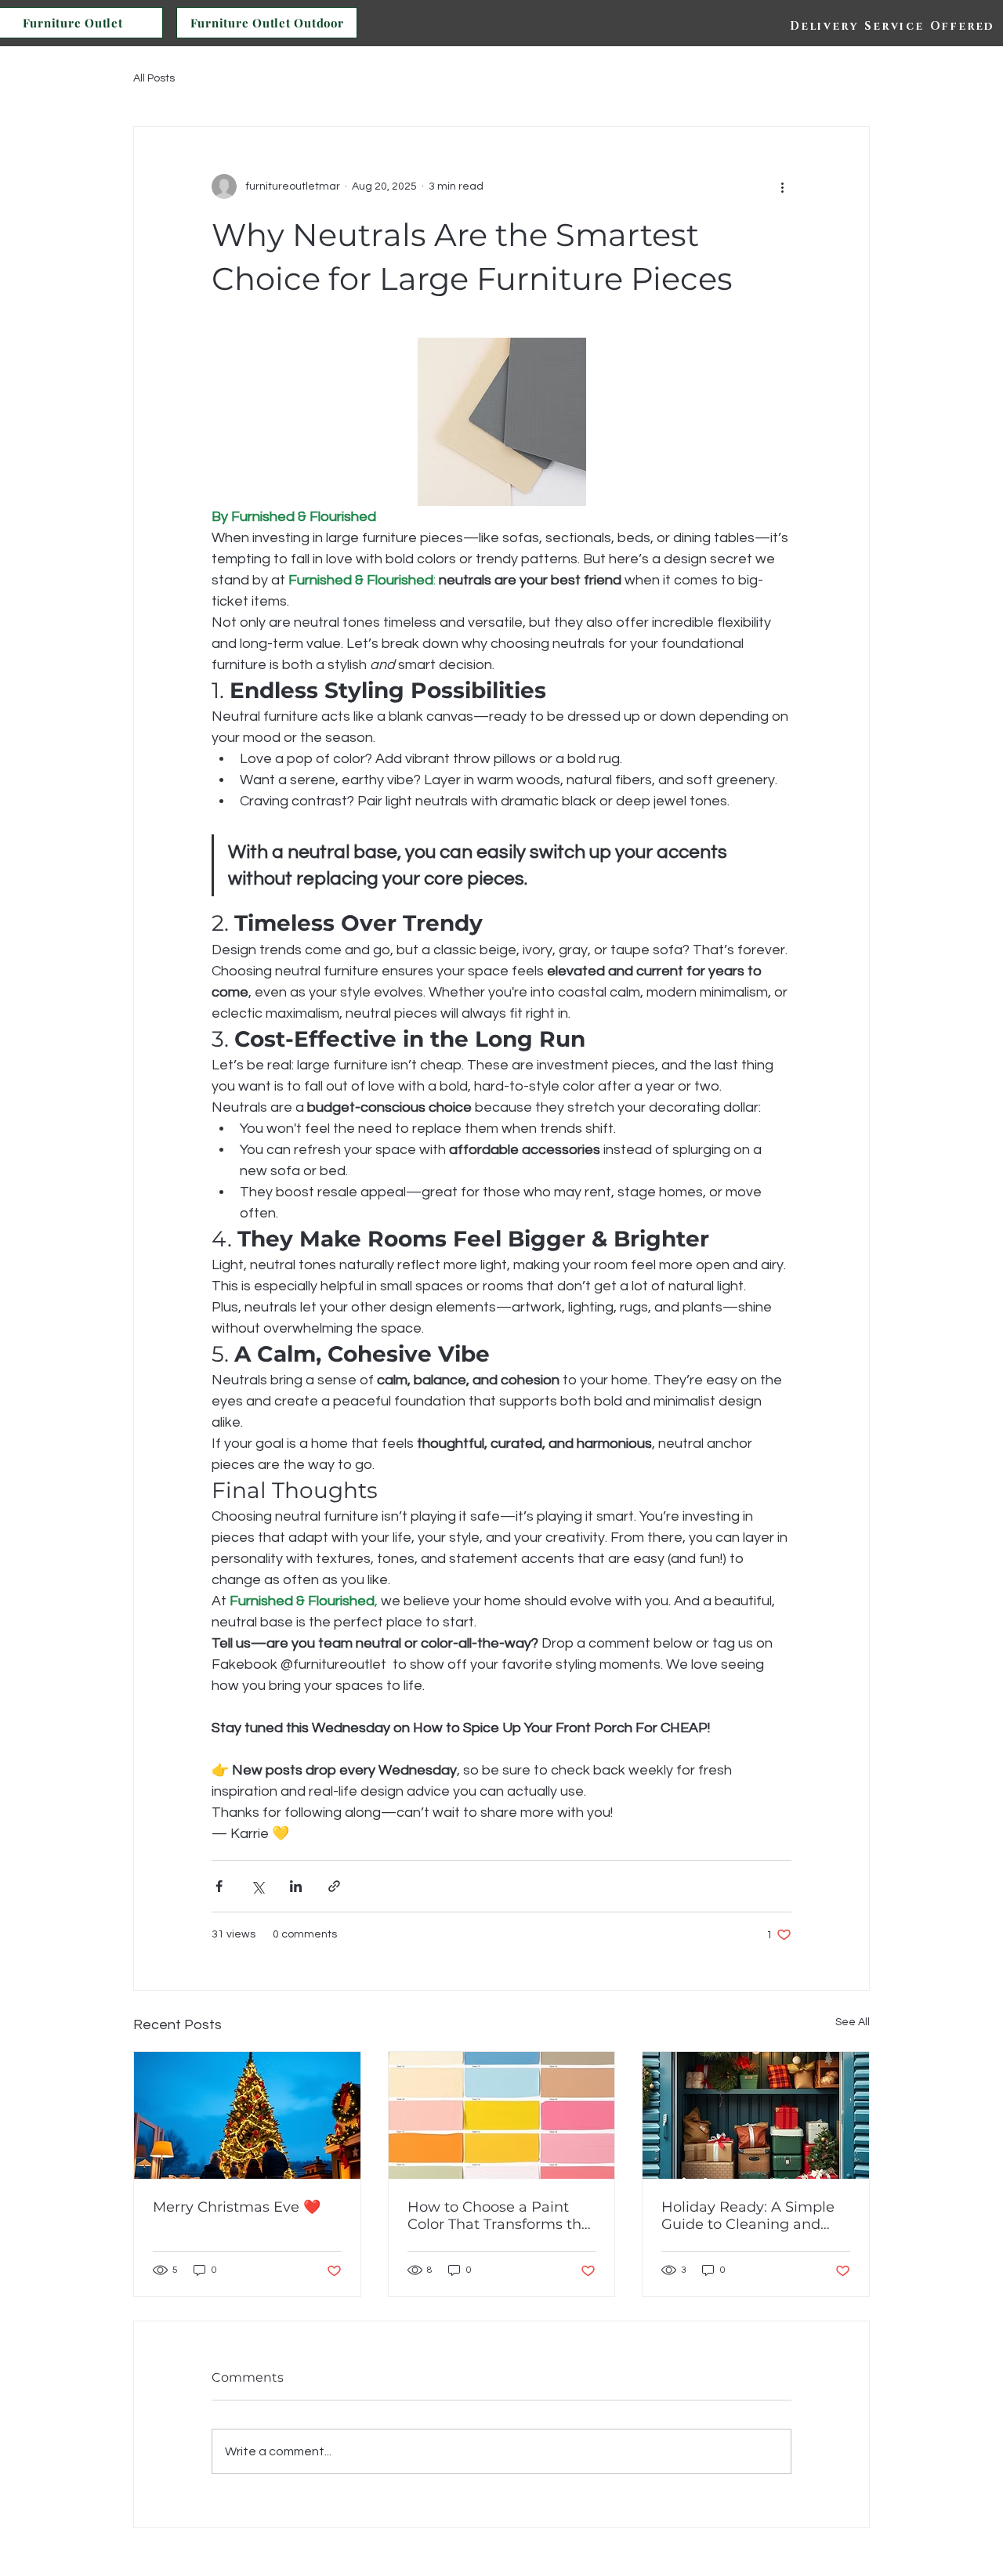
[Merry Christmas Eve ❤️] (247, 2115)
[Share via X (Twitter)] (257, 1886)
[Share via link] (334, 1886)
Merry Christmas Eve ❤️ (237, 2207)
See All (853, 2022)
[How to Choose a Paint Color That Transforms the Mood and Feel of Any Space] (502, 2115)
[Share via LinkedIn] (296, 1886)
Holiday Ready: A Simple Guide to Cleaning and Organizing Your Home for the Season (753, 2216)
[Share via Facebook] (219, 1886)
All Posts (154, 78)
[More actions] (782, 186)
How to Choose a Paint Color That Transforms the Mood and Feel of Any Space (499, 2216)
